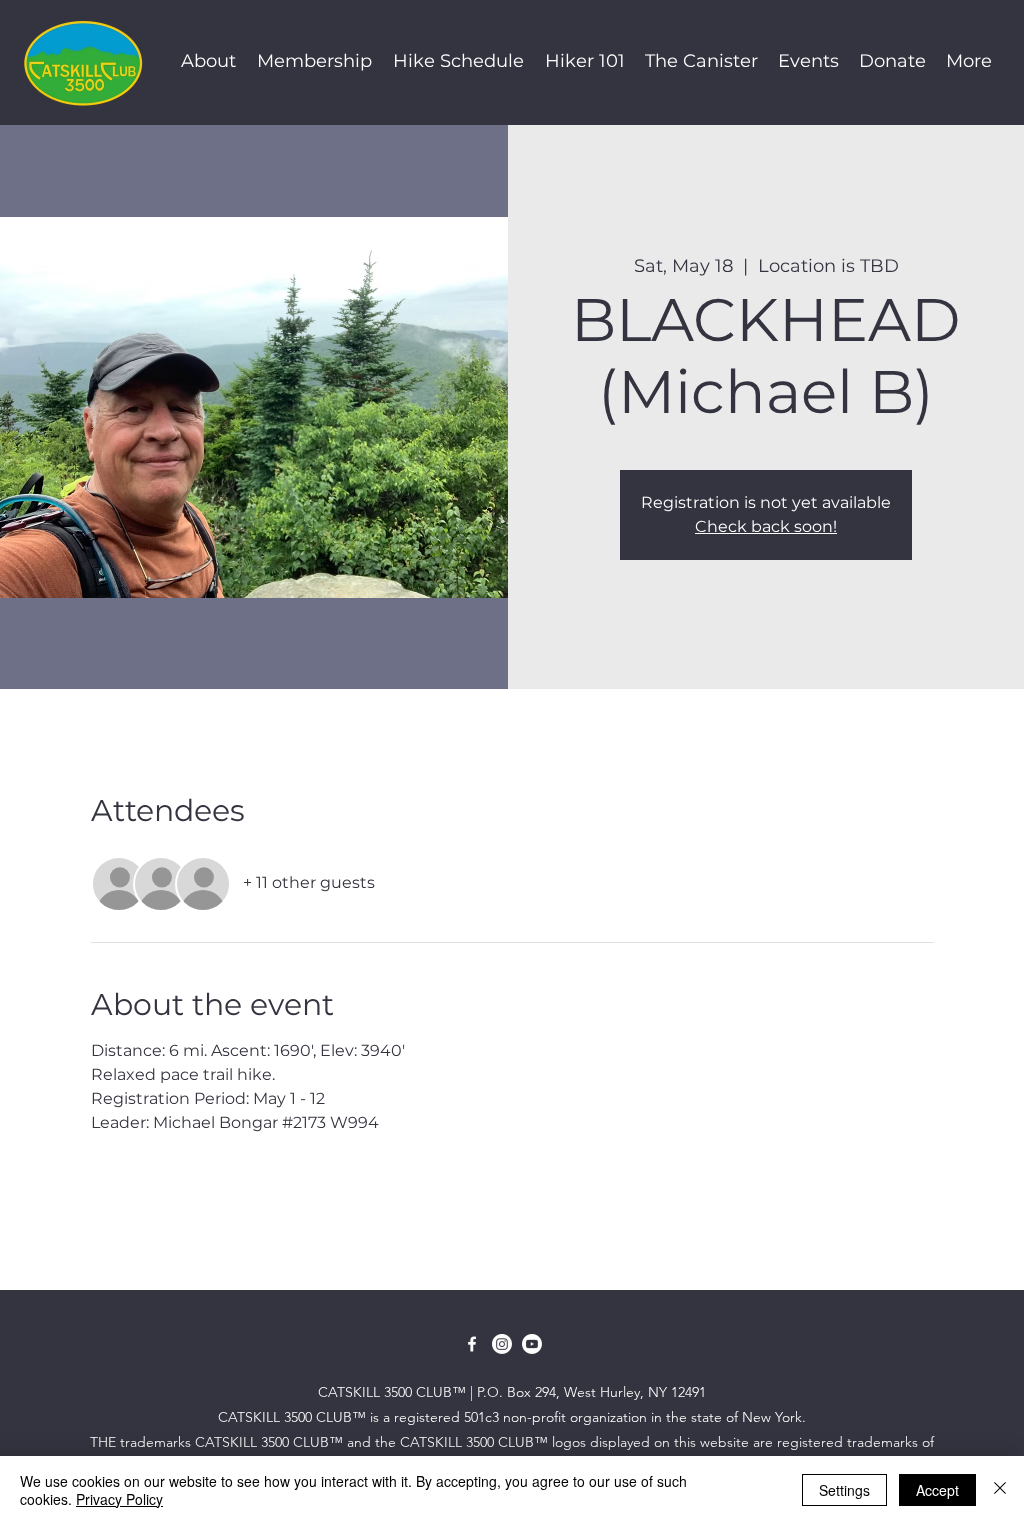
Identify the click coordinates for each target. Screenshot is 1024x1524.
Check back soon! (766, 526)
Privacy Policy (119, 1499)
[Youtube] (532, 1344)
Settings (844, 1490)
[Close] (1000, 1490)
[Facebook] (472, 1344)
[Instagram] (502, 1344)
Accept (937, 1490)
